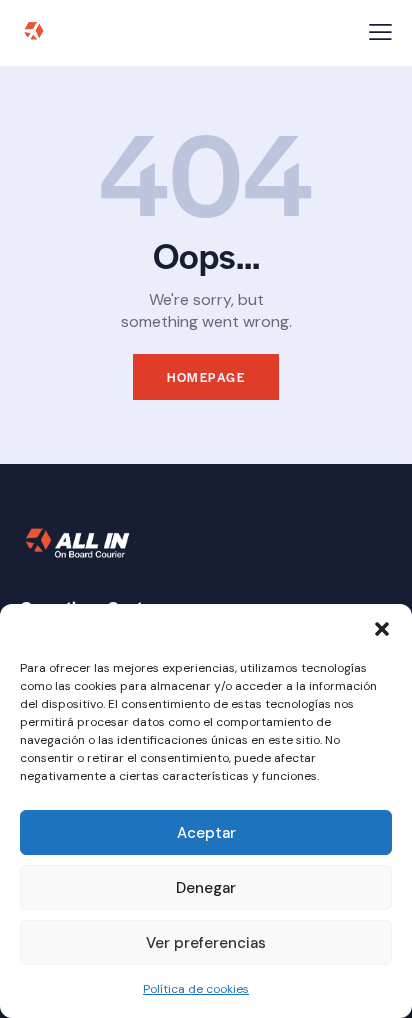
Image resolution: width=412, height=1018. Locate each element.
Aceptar (206, 833)
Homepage (206, 377)
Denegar (206, 888)
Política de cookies (196, 989)
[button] (382, 629)
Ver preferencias (206, 943)
